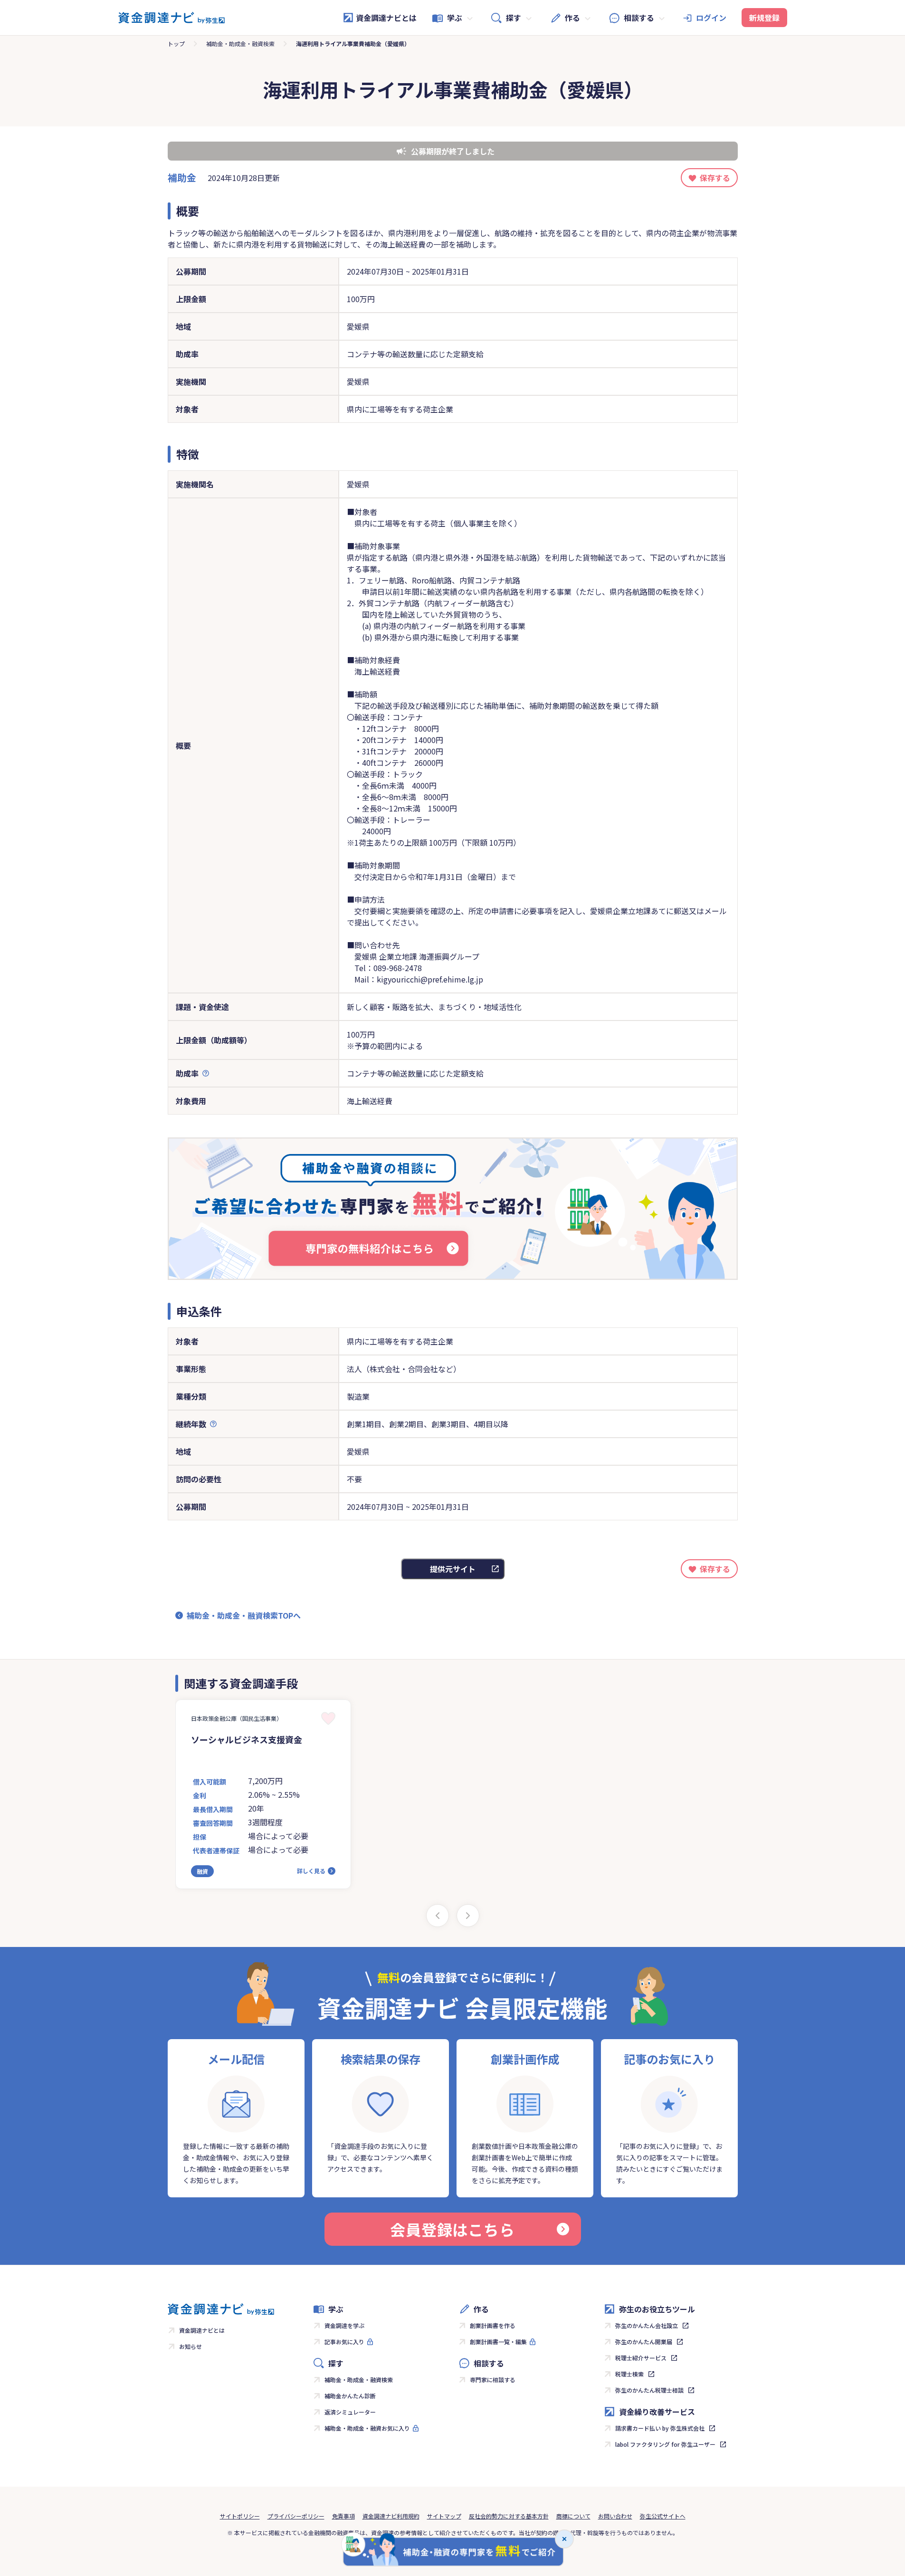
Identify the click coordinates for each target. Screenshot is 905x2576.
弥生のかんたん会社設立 (647, 2325)
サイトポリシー (240, 2516)
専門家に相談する (493, 2380)
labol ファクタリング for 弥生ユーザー (665, 2444)
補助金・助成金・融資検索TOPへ (244, 1615)
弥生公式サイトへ (663, 2516)
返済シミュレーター (350, 2412)
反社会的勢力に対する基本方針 (509, 2516)
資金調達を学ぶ (344, 2325)
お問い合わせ (615, 2516)
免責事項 (343, 2516)
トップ (176, 43)
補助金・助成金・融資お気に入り (367, 2428)
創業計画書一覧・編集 (498, 2342)
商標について (573, 2516)
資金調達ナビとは (386, 18)
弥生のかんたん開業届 (644, 2342)
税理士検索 (629, 2374)
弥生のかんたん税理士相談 (649, 2390)
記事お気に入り (344, 2342)
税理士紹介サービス (641, 2358)
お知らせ (191, 2346)
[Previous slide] (438, 1916)
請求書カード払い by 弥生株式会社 (660, 2428)
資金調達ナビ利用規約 (391, 2516)
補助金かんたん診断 (350, 2396)
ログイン (711, 18)
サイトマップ (444, 2516)
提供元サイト (453, 1569)
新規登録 (764, 18)
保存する (715, 178)
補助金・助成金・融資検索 (240, 43)
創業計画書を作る (493, 2325)
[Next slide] (468, 1916)
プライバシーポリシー (296, 2516)
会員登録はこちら (452, 2229)
